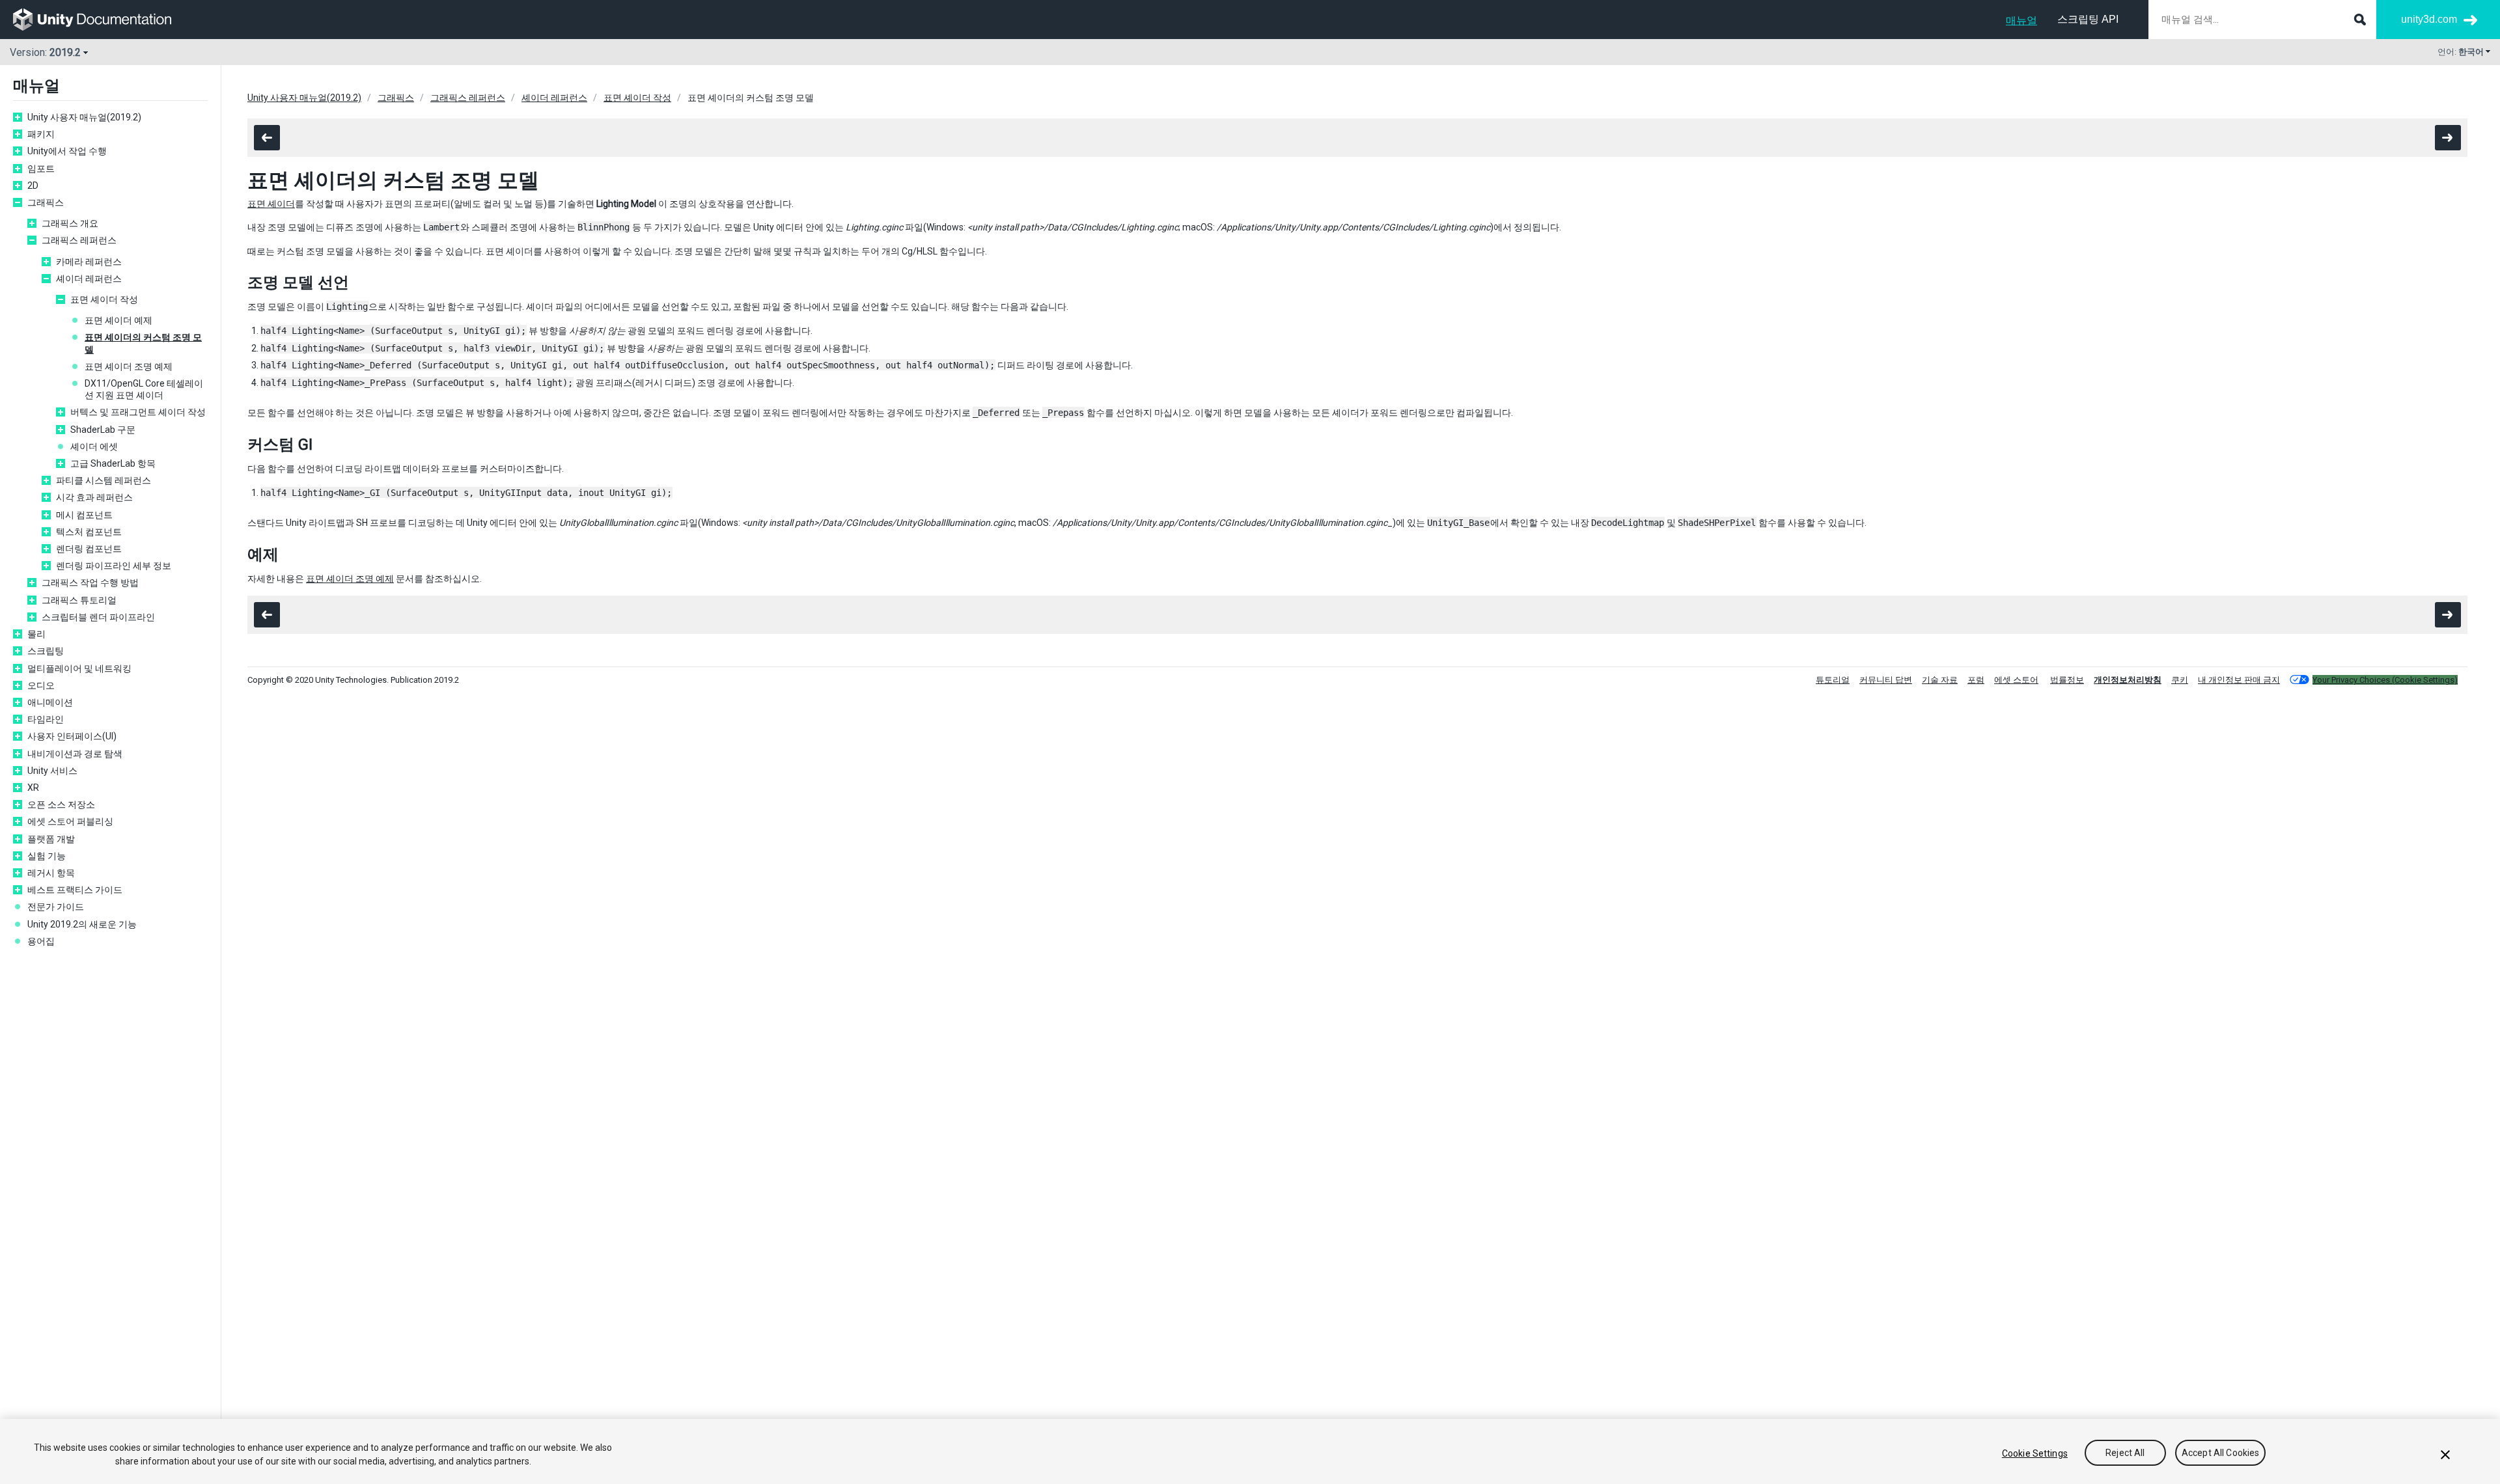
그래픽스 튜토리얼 (79, 600)
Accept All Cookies (2221, 1453)
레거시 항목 (51, 873)
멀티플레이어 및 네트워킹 (79, 668)
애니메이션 (50, 702)
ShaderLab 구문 (103, 430)
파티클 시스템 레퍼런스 (104, 480)
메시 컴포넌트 (84, 515)
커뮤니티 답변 (1886, 680)
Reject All (2125, 1453)
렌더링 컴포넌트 (89, 549)
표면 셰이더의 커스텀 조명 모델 (143, 343)
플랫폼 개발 (51, 839)
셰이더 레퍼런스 (89, 279)
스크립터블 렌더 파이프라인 (98, 617)
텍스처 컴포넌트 (89, 532)
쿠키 (2180, 680)
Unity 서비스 (52, 771)
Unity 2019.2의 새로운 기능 (82, 924)
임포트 (41, 169)
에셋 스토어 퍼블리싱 (70, 821)
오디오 (41, 685)
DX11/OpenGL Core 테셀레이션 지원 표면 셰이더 (144, 389)
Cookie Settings (2035, 1453)
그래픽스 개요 (70, 223)
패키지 (41, 134)
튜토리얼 (1833, 680)
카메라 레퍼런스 (89, 262)
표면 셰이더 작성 (104, 299)
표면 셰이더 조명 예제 (129, 366)
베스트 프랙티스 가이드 (75, 890)
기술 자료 (1940, 680)
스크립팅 (46, 651)
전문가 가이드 (56, 907)
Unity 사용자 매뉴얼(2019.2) (84, 117)
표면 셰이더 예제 (118, 320)
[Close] (2445, 1455)
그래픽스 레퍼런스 (79, 240)
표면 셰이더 (271, 204)
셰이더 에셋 (94, 447)
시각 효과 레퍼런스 (94, 497)
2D (33, 185)
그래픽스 (46, 202)
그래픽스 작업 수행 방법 (90, 583)
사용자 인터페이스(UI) (72, 736)
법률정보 (2067, 680)
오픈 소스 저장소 (61, 804)
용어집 (41, 941)
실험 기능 (47, 856)
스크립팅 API (2088, 19)
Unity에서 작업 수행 (67, 151)
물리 (36, 634)
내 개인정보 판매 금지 (2239, 680)
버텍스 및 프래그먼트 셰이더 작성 (138, 412)
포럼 (1976, 680)
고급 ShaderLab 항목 (113, 463)
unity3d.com (2429, 19)
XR (33, 788)
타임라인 (46, 719)
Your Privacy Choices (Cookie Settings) (2385, 680)
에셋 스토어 (2016, 680)
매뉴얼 (2021, 21)
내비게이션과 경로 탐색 (75, 754)
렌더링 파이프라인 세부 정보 (114, 566)
